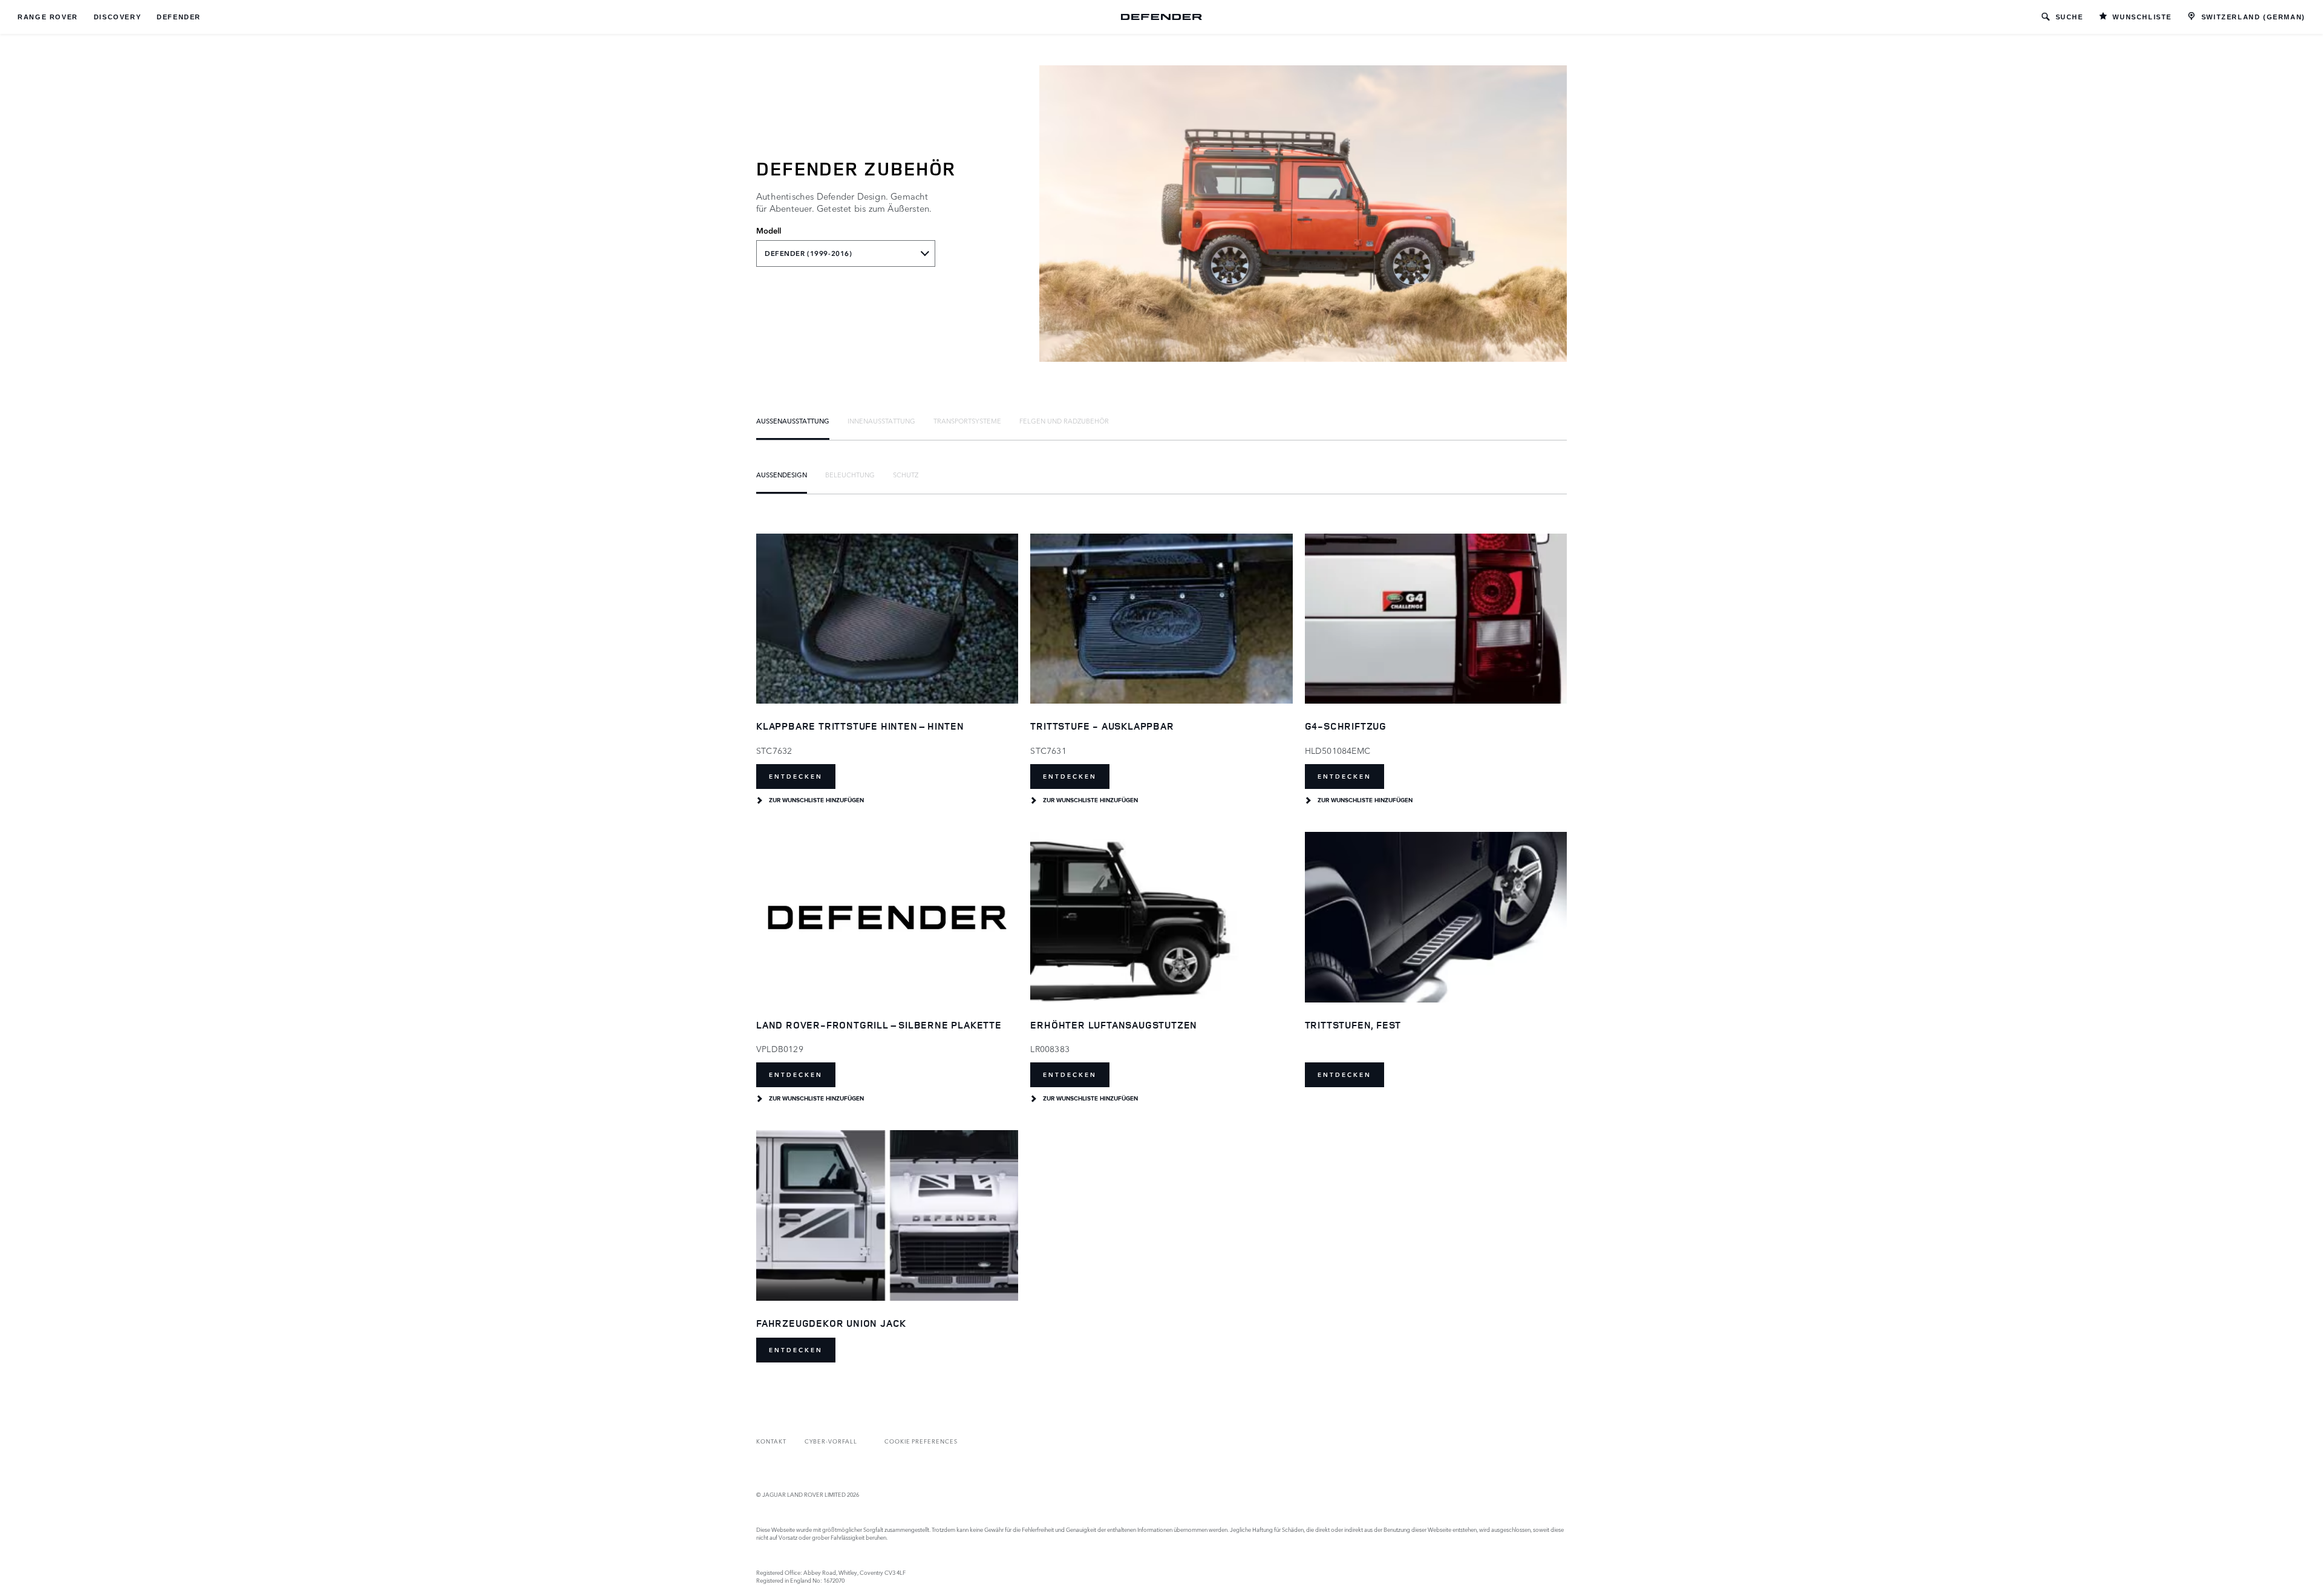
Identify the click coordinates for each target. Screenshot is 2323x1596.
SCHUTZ (906, 474)
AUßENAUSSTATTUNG (793, 420)
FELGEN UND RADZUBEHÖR (1064, 420)
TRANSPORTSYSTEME (967, 420)
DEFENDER (179, 17)
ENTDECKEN (796, 777)
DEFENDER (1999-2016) (808, 253)
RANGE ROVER (48, 17)
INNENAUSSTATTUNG (881, 420)
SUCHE (2070, 17)
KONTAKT (771, 1441)
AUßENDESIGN (782, 474)
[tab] (793, 420)
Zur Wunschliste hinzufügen (816, 800)
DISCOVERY (117, 17)
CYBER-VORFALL (831, 1441)
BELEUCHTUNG (850, 474)
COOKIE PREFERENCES (921, 1441)
